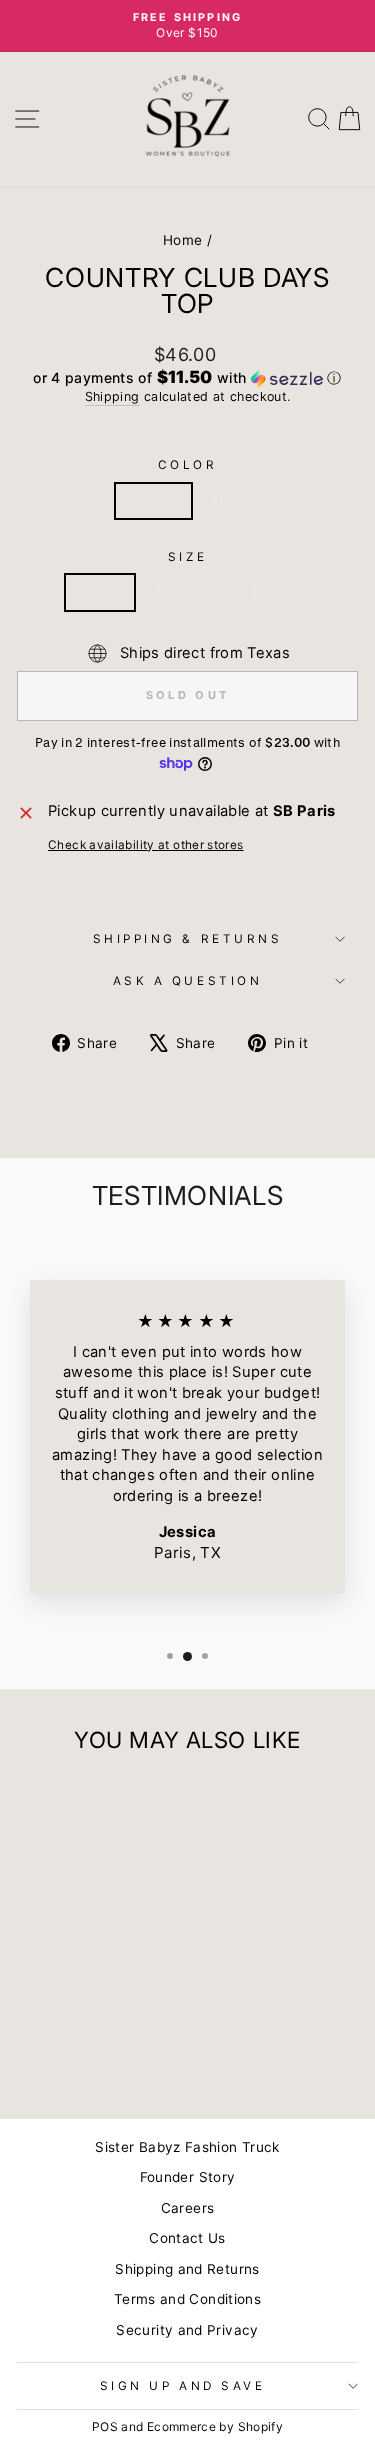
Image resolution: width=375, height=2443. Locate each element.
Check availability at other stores (146, 845)
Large (273, 592)
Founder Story (188, 2177)
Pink (229, 501)
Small (100, 592)
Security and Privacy (187, 2330)
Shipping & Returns (188, 939)
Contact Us (187, 2238)
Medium (186, 592)
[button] (187, 378)
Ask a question (187, 981)
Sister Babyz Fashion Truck (187, 2147)
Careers (188, 2208)
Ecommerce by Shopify (215, 2426)
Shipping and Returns (187, 2269)
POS (105, 2426)
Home (182, 240)
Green (153, 501)
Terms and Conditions (187, 2299)
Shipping (112, 396)
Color (188, 465)
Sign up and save (183, 2386)
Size (187, 557)
